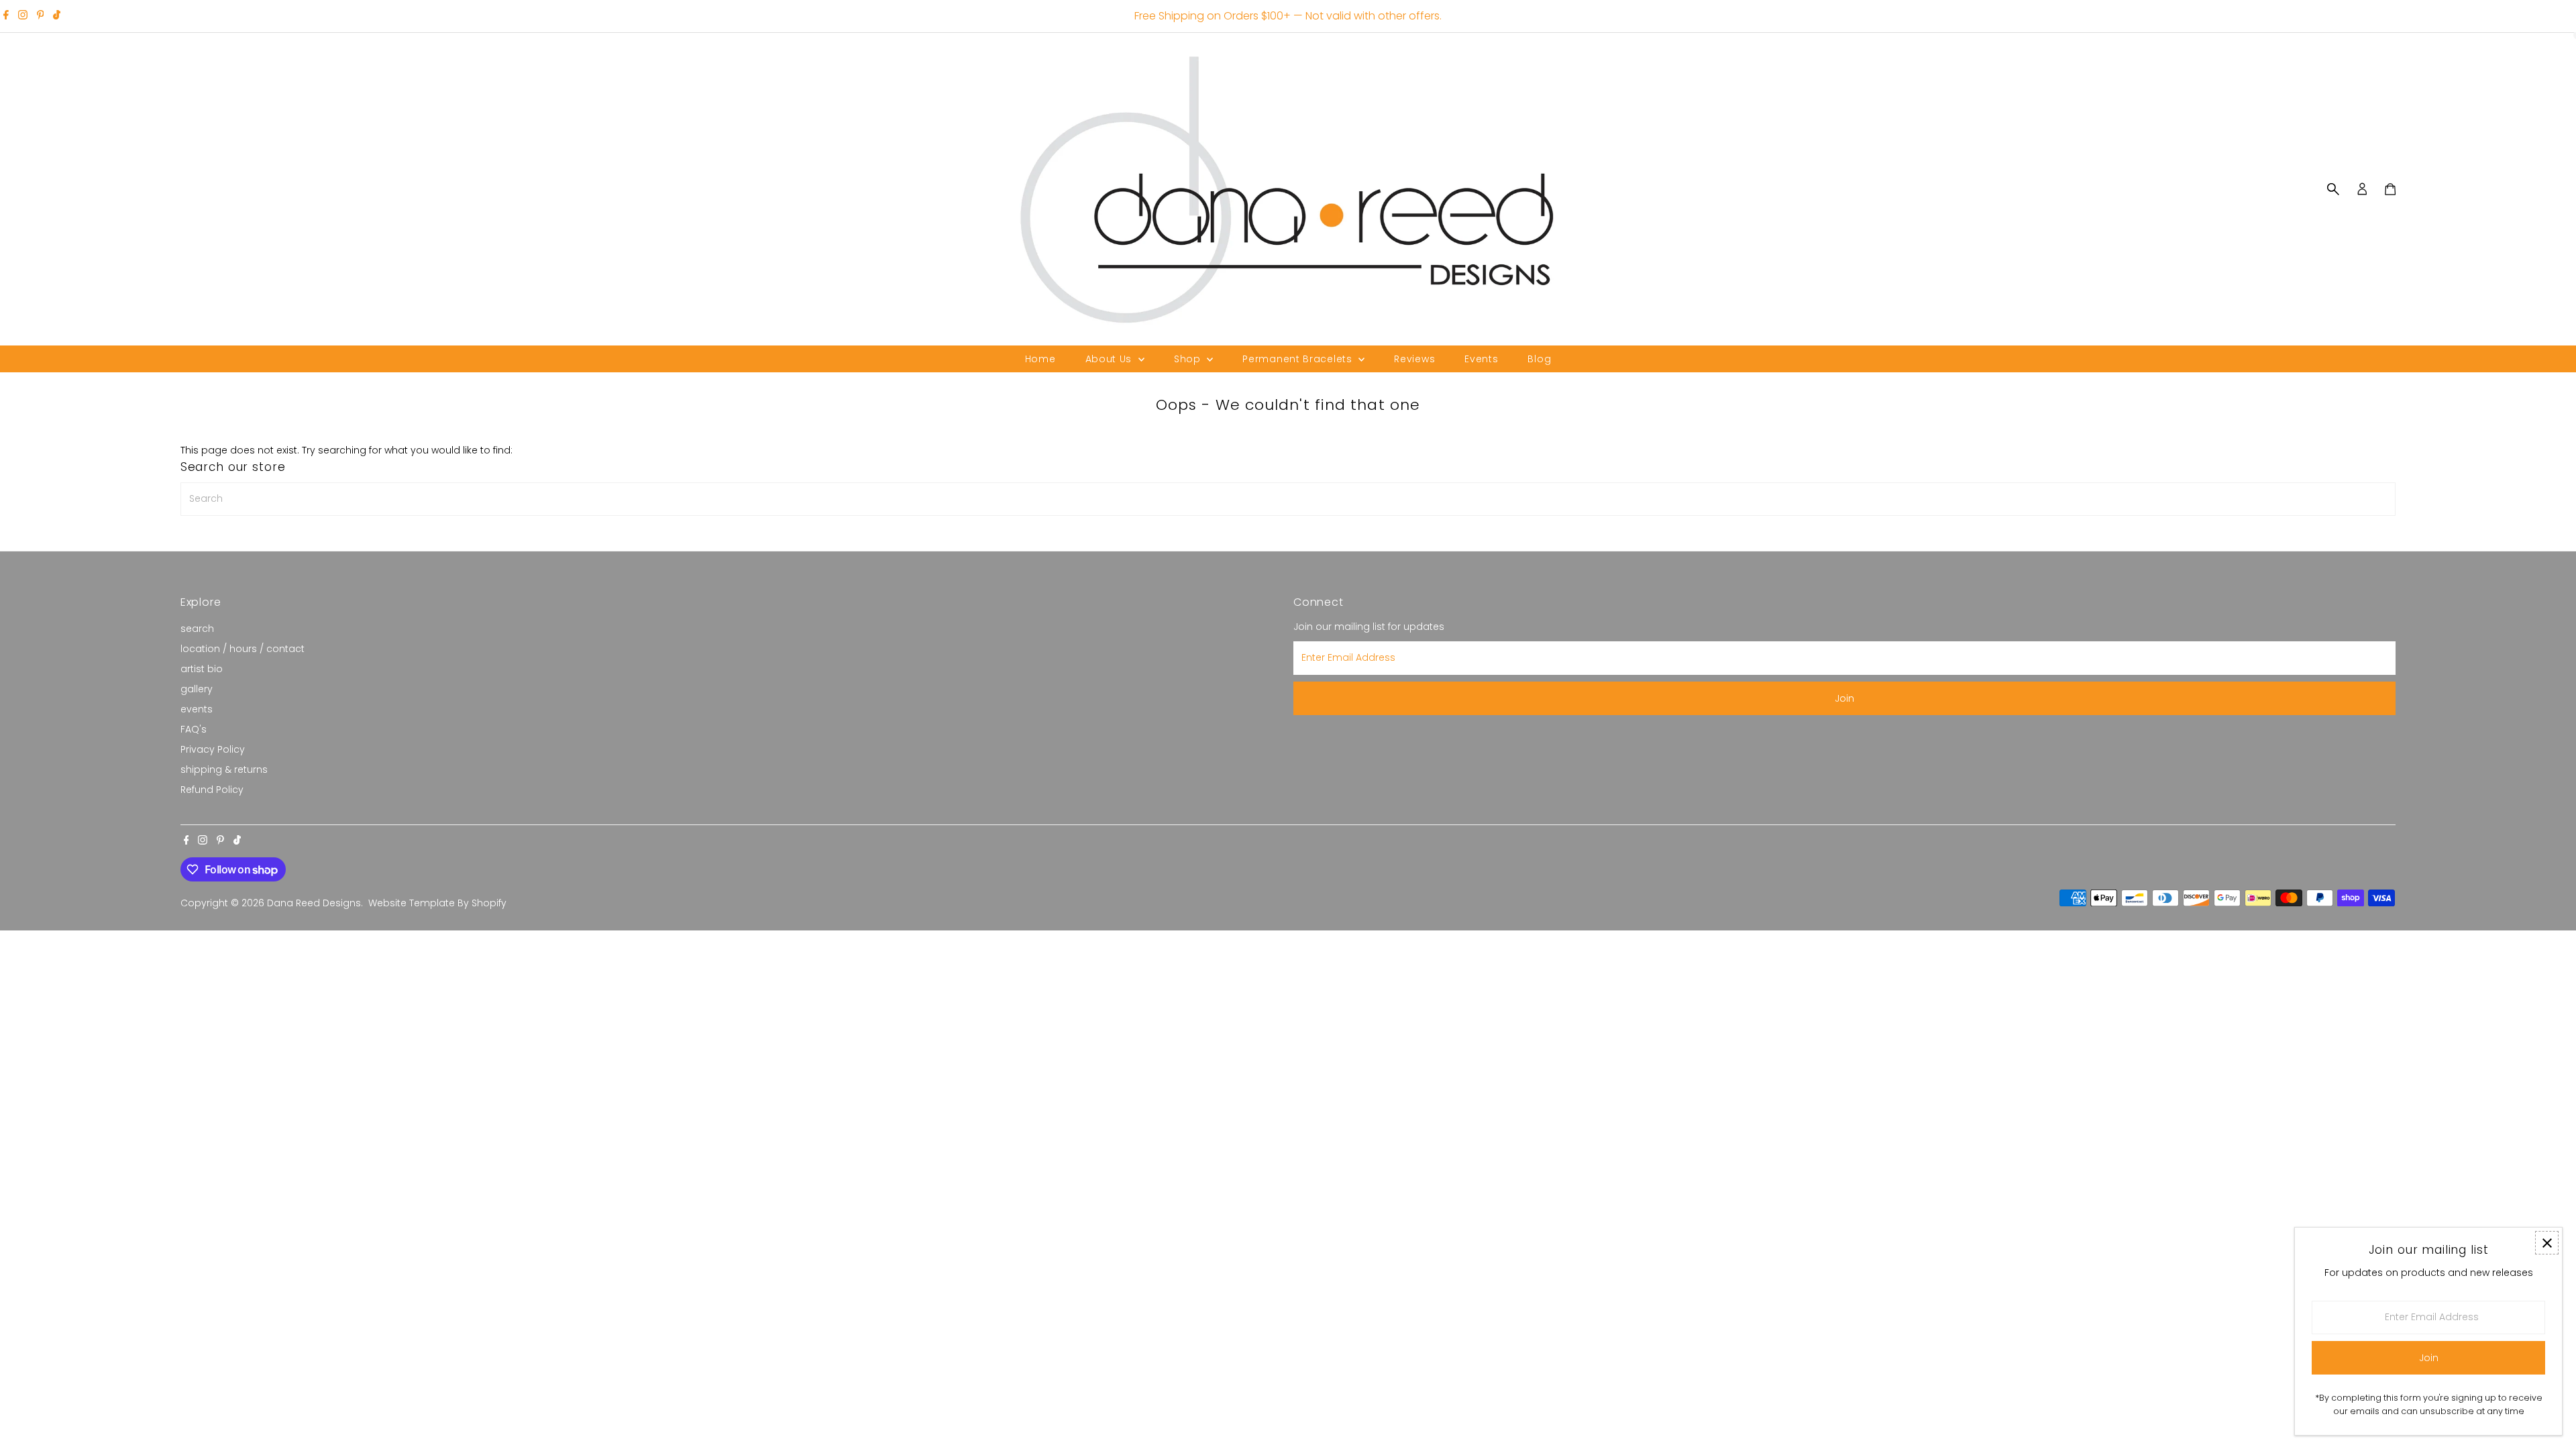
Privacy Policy (213, 749)
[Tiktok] (57, 16)
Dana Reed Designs (314, 903)
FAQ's (194, 729)
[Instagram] (23, 16)
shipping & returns (224, 769)
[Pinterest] (41, 16)
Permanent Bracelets (1299, 359)
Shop (1189, 359)
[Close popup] (2547, 1243)
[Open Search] (2333, 189)
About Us (1110, 359)
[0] (2390, 189)
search (197, 629)
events (197, 709)
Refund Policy (212, 790)
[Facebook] (6, 16)
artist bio (202, 669)
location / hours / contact (243, 649)
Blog (1539, 359)
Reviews (1414, 359)
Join (1844, 698)
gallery (197, 689)
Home (1040, 359)
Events (1481, 359)
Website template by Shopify (437, 903)
